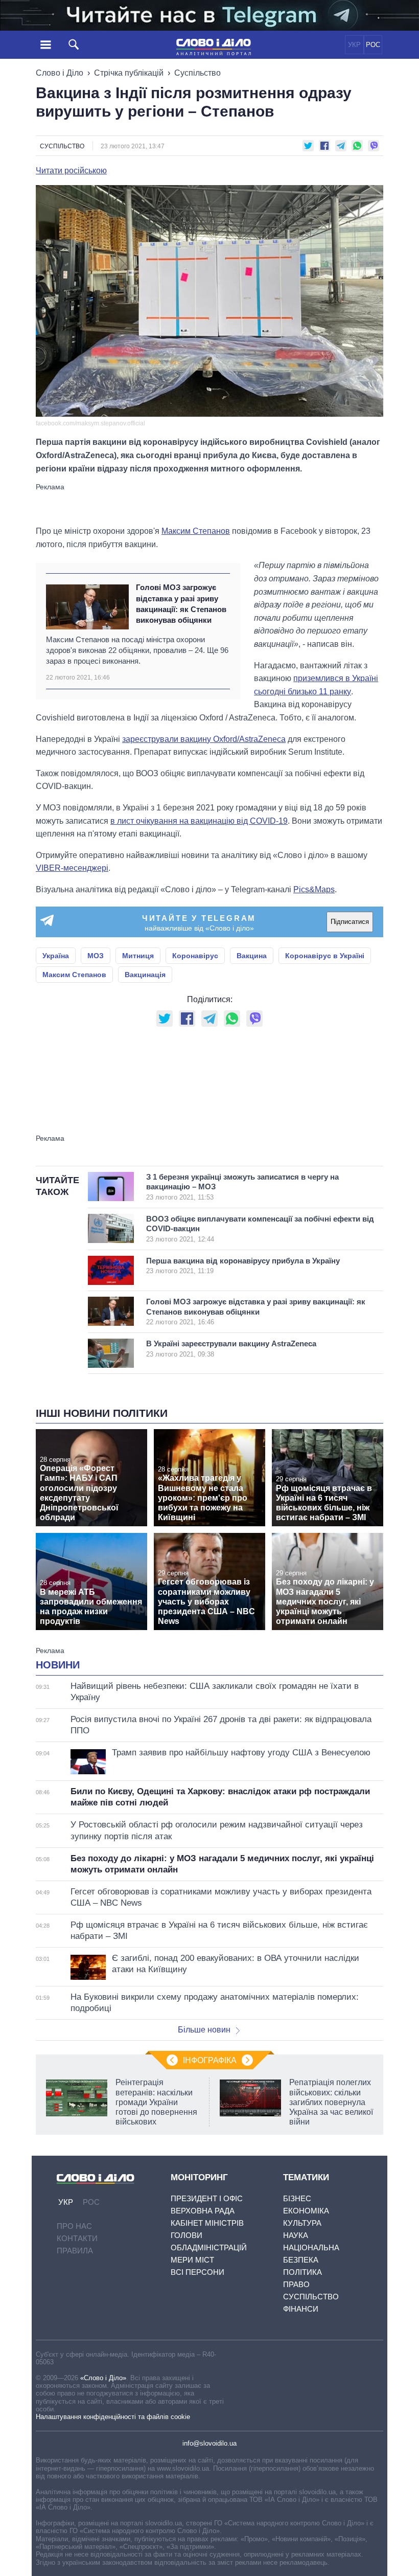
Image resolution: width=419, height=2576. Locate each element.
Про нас (74, 2226)
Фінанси (301, 2309)
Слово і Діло (60, 73)
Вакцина (252, 956)
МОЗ (96, 956)
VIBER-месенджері (72, 868)
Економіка (306, 2211)
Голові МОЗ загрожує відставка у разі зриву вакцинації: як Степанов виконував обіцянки (181, 604)
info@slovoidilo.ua (209, 2443)
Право (296, 2284)
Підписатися (350, 922)
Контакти (77, 2238)
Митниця (138, 956)
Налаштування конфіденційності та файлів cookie (113, 2417)
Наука (296, 2235)
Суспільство (197, 73)
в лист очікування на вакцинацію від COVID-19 (199, 821)
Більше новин (204, 2030)
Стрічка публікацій (129, 73)
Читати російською (71, 171)
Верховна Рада (203, 2211)
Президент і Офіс (207, 2198)
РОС (373, 45)
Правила (75, 2251)
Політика (302, 2272)
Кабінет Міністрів (207, 2223)
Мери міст (192, 2260)
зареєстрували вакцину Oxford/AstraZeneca (204, 739)
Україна (56, 956)
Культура (302, 2223)
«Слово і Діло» (103, 2378)
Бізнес (297, 2198)
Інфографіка (210, 2060)
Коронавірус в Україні (325, 956)
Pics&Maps (314, 889)
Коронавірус (195, 956)
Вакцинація (145, 975)
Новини (58, 1665)
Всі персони (197, 2272)
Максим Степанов (196, 531)
